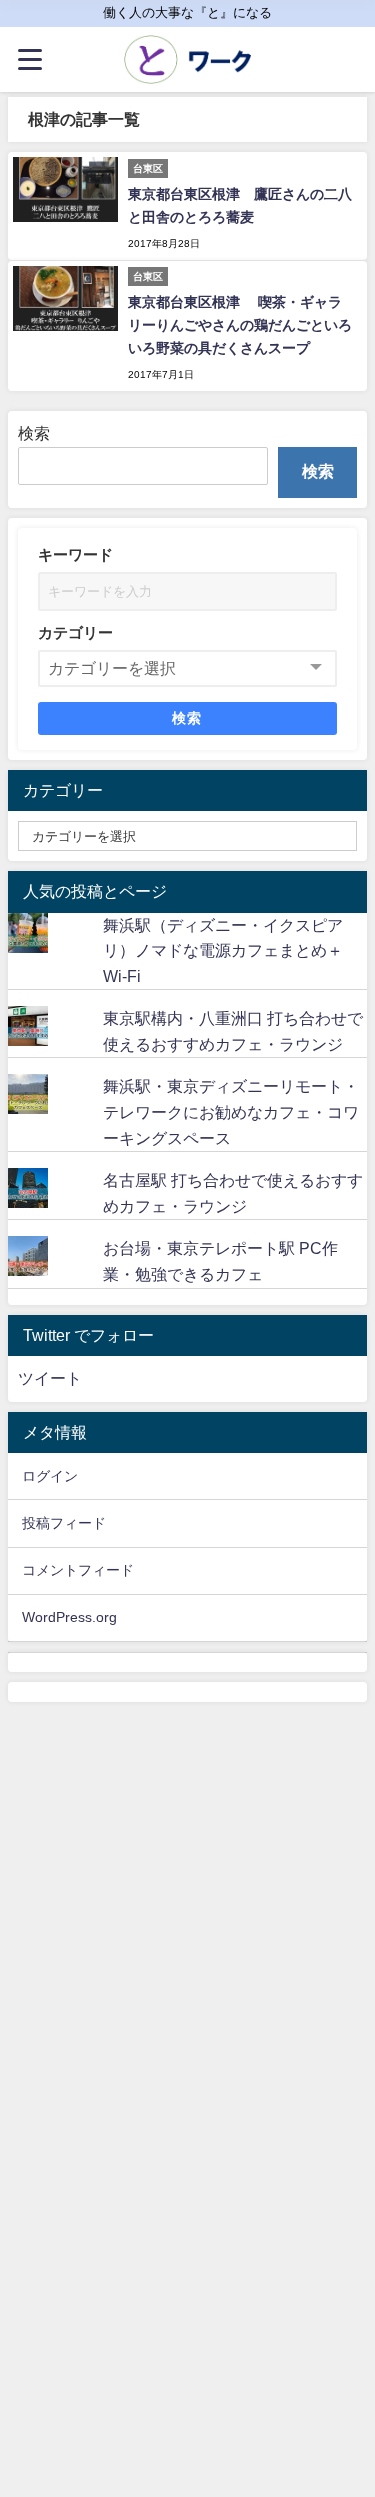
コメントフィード (78, 1570)
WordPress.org (69, 1617)
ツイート (50, 1378)
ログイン (50, 1476)
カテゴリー (75, 632)
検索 (34, 433)
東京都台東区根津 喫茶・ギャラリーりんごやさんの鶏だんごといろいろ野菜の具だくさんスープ (240, 325)
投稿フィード (64, 1523)
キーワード (75, 554)
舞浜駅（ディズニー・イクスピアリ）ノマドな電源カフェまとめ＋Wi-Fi (223, 950)
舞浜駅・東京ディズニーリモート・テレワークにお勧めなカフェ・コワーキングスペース (231, 1111)
